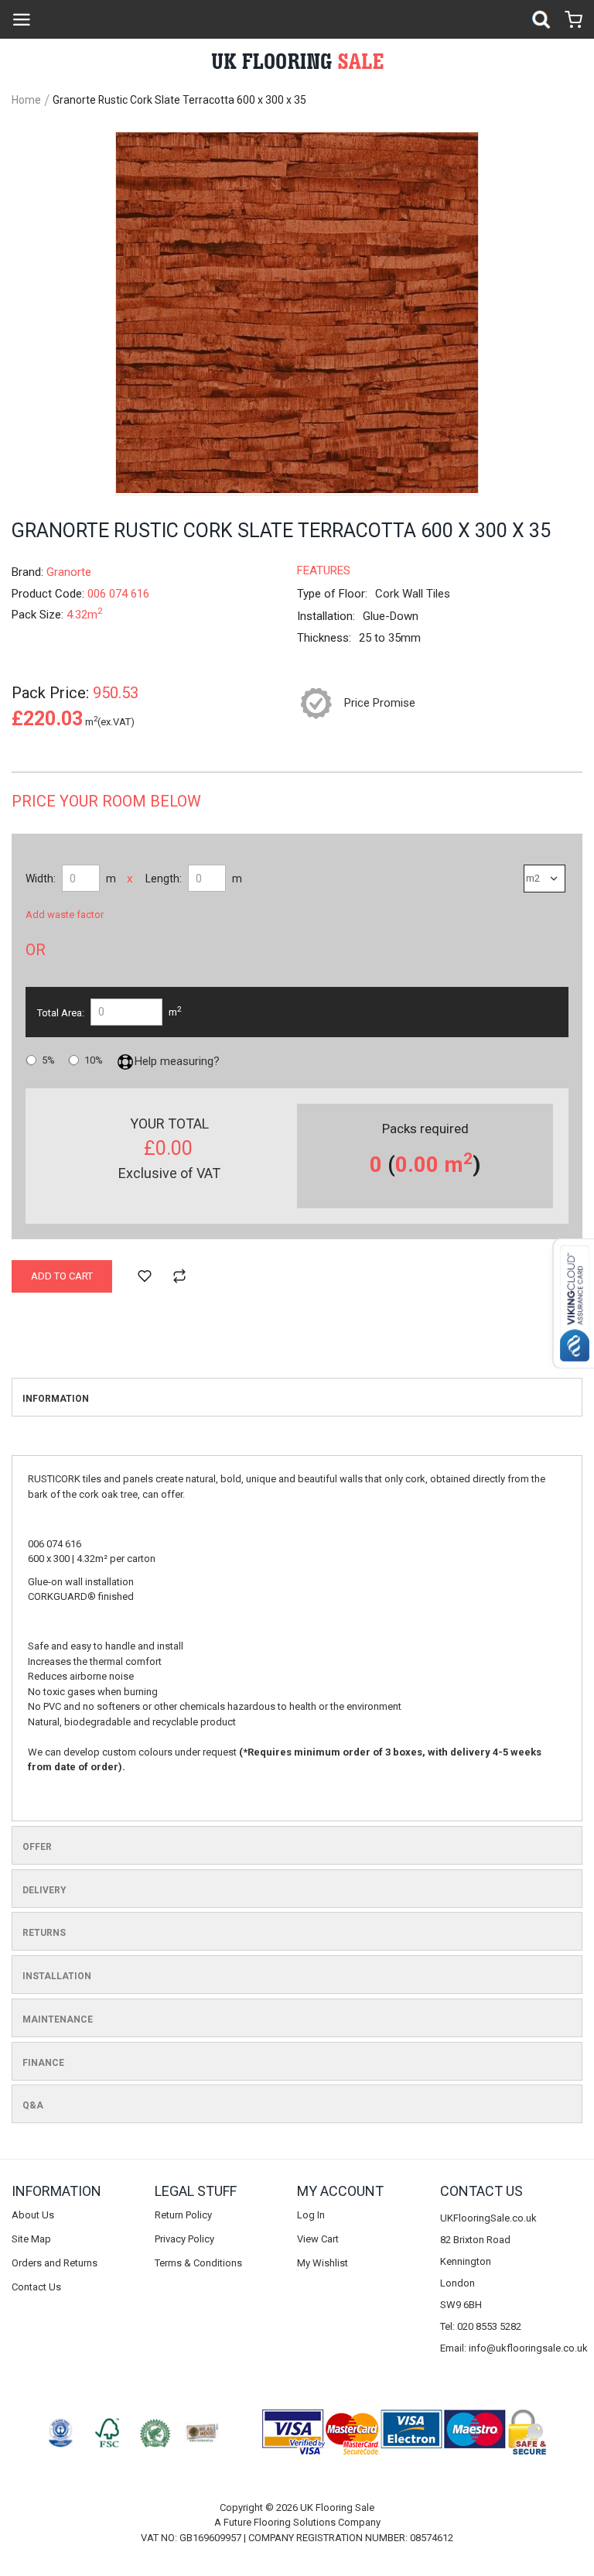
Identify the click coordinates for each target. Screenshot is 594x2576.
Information (56, 1399)
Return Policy (183, 2215)
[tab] (297, 1397)
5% (48, 1060)
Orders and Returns (55, 2263)
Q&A (33, 2105)
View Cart (318, 2239)
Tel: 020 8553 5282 (481, 2326)
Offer (37, 1847)
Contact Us (36, 2287)
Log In (311, 2215)
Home (26, 100)
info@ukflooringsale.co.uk (528, 2348)
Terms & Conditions (198, 2263)
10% (94, 1060)
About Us (33, 2215)
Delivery (44, 1890)
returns (44, 1933)
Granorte (69, 572)
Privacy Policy (184, 2239)
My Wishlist (323, 2263)
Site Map (31, 2239)
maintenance (58, 2019)
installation (57, 1976)
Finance (43, 2063)
